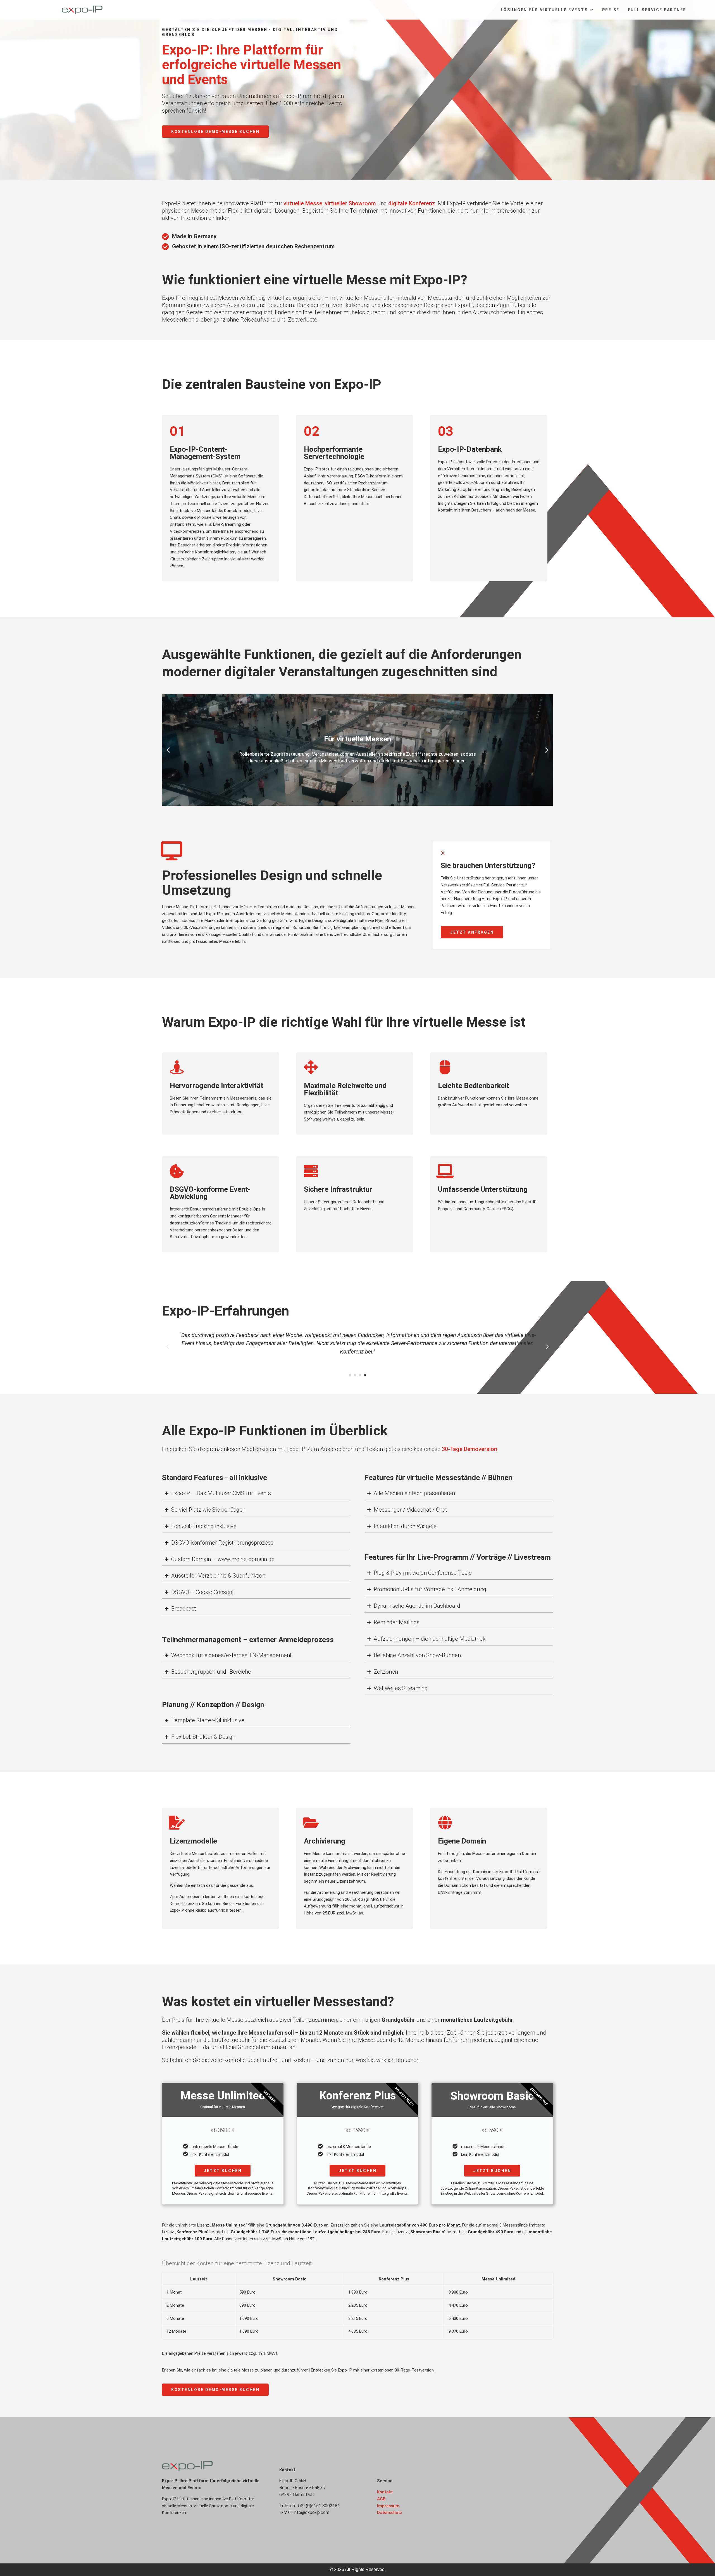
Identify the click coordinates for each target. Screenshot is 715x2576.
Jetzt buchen (223, 2171)
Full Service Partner (657, 10)
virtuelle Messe (303, 203)
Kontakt (385, 2492)
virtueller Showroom (350, 203)
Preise (611, 10)
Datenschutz (390, 2513)
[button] (168, 750)
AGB (381, 2499)
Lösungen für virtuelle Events (544, 10)
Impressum (388, 2506)
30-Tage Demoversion (469, 1449)
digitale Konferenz (412, 203)
